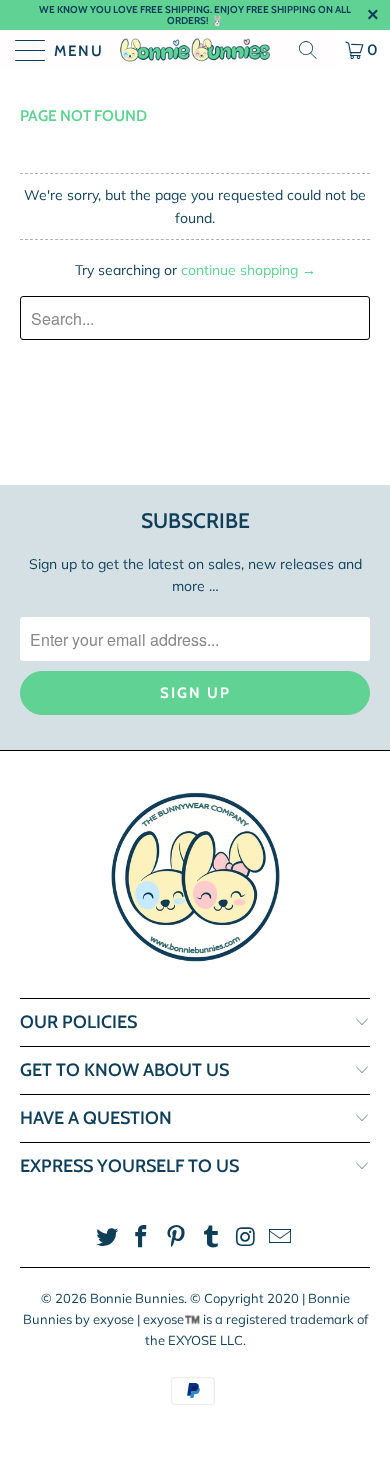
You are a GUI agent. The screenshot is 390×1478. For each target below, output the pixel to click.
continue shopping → (248, 270)
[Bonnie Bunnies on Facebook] (142, 1238)
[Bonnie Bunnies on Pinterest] (177, 1238)
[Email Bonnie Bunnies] (281, 1238)
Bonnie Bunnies (137, 1298)
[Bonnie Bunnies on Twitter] (107, 1238)
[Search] (315, 50)
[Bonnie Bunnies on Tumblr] (212, 1238)
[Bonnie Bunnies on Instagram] (246, 1238)
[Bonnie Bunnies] (195, 50)
